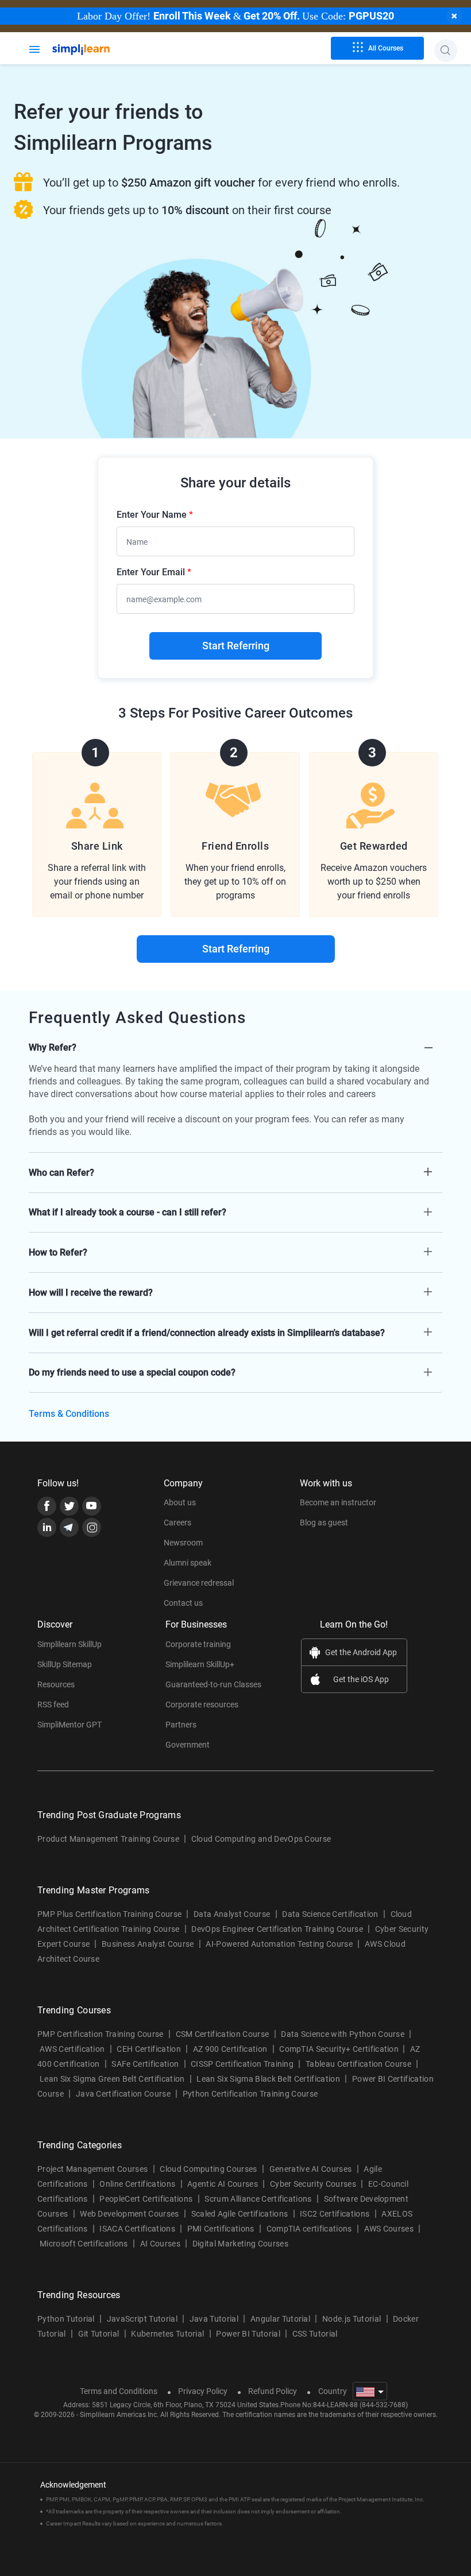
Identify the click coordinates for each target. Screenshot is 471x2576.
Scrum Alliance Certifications (258, 2199)
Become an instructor (338, 1502)
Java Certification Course (123, 2094)
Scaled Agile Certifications (240, 2214)
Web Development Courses (129, 2214)
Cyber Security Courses (313, 2184)
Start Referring (236, 646)
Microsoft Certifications (84, 2244)
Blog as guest (324, 1523)
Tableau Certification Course (358, 2064)
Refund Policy (273, 2391)
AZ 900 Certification (230, 2049)
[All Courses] (34, 48)
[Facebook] (47, 1506)
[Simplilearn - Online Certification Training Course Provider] (100, 50)
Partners (181, 1725)
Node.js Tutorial (352, 2319)
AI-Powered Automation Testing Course (279, 1944)
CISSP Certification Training (242, 2064)
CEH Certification (148, 2049)
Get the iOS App (361, 1679)
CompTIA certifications (309, 2229)
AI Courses (160, 2244)
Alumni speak (188, 1563)
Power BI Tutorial (248, 2334)
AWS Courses (389, 2229)
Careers (177, 1523)
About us (180, 1502)
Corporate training (198, 1644)
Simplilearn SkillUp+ (200, 1664)
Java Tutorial (214, 2319)
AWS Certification (72, 2049)
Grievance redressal (199, 1583)
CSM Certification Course (223, 2034)
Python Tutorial (66, 2319)
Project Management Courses (92, 2169)
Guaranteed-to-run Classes (213, 1684)
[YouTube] (92, 1506)
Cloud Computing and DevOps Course (261, 1839)
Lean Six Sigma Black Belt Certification (268, 2079)
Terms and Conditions (119, 2391)
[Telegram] (69, 1527)
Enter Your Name (155, 515)
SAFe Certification (145, 2064)
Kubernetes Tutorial (167, 2334)
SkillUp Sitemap (65, 1664)
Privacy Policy (203, 2391)
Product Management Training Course (108, 1839)
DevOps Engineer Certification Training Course (277, 1929)
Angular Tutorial (280, 2319)
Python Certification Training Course (250, 2094)
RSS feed (53, 1705)
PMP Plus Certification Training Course (109, 1914)
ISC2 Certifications (335, 2214)
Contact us (183, 1603)
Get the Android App (361, 1652)
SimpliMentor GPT (70, 1725)
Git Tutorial (99, 2334)
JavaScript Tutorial (142, 2319)
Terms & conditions (69, 1414)
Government (188, 1745)
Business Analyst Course (148, 1944)
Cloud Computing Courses (208, 2169)
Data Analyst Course (232, 1914)
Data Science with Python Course (343, 2034)
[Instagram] (92, 1527)
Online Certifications (137, 2184)
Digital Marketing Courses (240, 2244)
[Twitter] (69, 1506)
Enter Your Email (154, 572)
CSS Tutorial (315, 2334)
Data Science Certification (330, 1914)
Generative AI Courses (311, 2169)
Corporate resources (202, 1705)
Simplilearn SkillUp (70, 1644)
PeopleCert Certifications (146, 2199)
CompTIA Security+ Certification (340, 2049)
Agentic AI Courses (223, 2184)
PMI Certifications (221, 2229)
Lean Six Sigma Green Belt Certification (112, 2079)
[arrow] (235, 1047)
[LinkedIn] (47, 1527)
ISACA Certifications (137, 2229)
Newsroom (183, 1543)
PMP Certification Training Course (101, 2034)
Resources (56, 1684)
